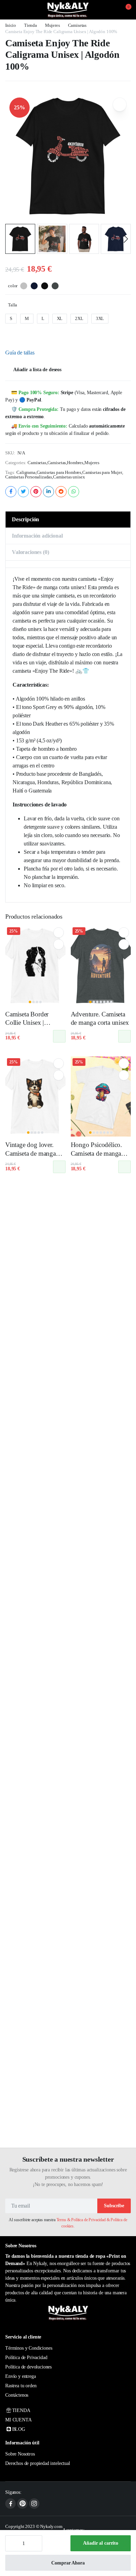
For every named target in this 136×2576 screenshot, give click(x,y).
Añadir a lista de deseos (37, 370)
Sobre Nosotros (20, 2454)
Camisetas (77, 25)
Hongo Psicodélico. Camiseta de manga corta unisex (97, 1153)
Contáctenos (17, 2395)
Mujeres (52, 25)
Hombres (75, 463)
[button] (124, 10)
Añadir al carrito (101, 2543)
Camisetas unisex (69, 477)
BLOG (19, 2429)
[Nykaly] (68, 10)
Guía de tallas (20, 353)
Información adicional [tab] (37, 536)
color (13, 286)
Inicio (11, 25)
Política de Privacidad (26, 2358)
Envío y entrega (21, 2376)
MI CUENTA (18, 2420)
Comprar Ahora (68, 2563)
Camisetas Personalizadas (29, 477)
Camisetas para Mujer (102, 472)
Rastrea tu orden (21, 2386)
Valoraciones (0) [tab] (30, 552)
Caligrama (26, 472)
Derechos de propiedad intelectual (38, 2463)
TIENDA (21, 2410)
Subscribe (114, 2206)
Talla (13, 305)
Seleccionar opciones (59, 1036)
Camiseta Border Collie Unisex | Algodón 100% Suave (35, 1023)
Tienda (31, 25)
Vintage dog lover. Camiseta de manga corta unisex (31, 1153)
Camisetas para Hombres (59, 472)
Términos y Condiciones (29, 2348)
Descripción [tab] (25, 519)
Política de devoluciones (28, 2367)
